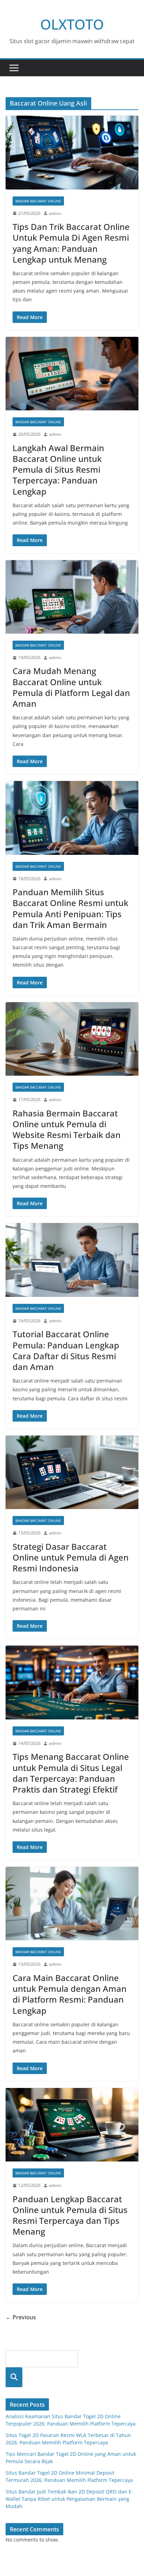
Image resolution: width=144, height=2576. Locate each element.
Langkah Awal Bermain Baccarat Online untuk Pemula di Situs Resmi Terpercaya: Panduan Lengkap (58, 470)
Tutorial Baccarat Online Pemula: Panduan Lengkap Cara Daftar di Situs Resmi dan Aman (66, 1350)
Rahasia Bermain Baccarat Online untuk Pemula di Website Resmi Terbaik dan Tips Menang (67, 1130)
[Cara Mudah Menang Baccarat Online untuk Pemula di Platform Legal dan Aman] (72, 597)
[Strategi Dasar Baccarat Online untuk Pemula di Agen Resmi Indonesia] (72, 1472)
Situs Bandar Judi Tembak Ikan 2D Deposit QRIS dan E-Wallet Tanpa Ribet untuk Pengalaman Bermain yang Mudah (69, 2499)
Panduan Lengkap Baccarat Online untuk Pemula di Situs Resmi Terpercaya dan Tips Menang (70, 2215)
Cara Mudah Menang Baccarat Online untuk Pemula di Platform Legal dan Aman (71, 687)
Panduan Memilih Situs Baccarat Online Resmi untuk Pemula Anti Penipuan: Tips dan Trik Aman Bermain (70, 908)
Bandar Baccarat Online (38, 201)
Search (14, 2377)
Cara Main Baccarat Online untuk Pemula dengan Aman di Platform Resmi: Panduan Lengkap (70, 1994)
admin (55, 213)
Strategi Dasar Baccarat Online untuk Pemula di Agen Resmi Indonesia (71, 1557)
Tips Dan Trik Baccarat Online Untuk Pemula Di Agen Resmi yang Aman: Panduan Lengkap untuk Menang (71, 243)
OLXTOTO (72, 24)
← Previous (21, 2317)
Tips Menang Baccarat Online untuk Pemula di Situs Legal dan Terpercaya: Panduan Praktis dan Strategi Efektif (71, 1773)
